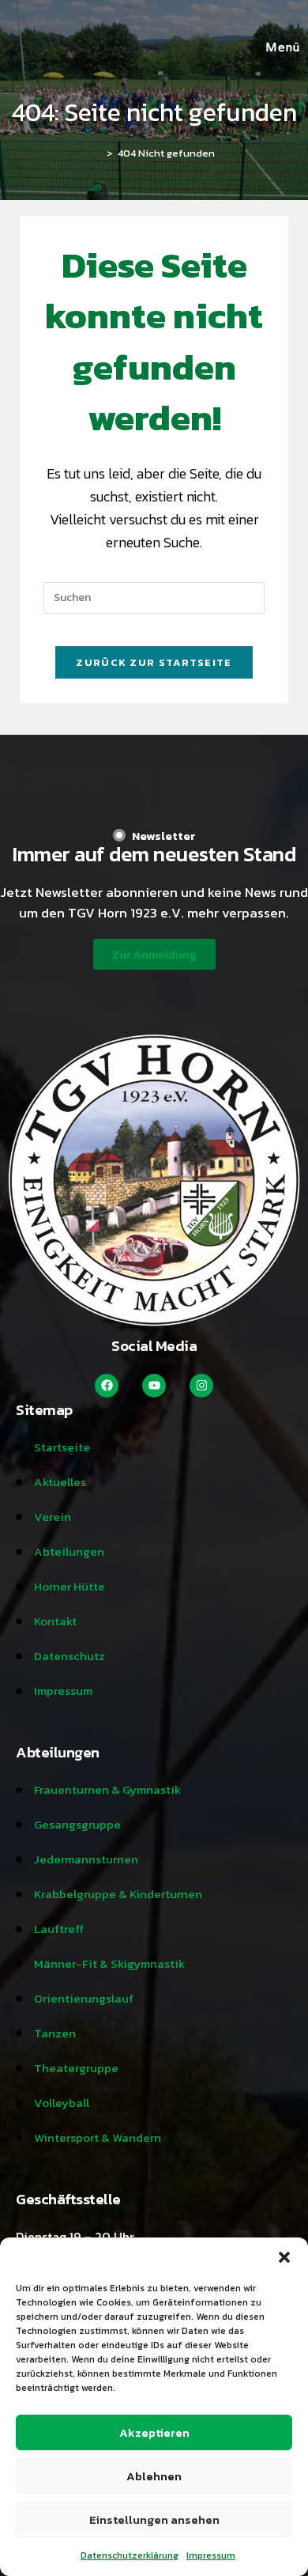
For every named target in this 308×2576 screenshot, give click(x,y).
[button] (284, 2257)
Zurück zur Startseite (154, 662)
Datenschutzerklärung (130, 2555)
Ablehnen (154, 2476)
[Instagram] (201, 1386)
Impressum (211, 2555)
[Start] (98, 153)
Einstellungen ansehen (154, 2519)
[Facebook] (107, 1386)
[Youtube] (154, 1386)
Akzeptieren (154, 2432)
